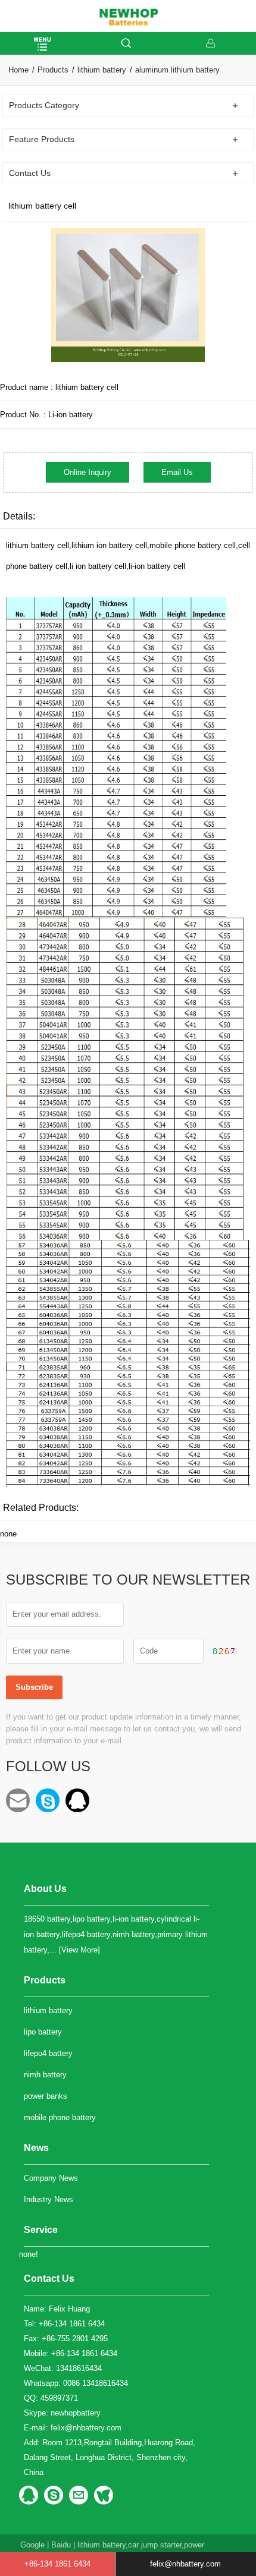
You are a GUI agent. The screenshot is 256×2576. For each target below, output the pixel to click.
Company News (51, 2178)
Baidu (61, 2545)
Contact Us (49, 2279)
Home (18, 70)
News (36, 2148)
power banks (46, 2096)
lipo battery (43, 2032)
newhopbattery (48, 1800)
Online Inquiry (88, 472)
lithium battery (102, 70)
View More (79, 1950)
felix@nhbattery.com (18, 1800)
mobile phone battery (60, 2117)
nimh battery (45, 2075)
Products (53, 70)
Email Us (177, 472)
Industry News (49, 2199)
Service (41, 2230)
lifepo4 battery (48, 2053)
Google (32, 2545)
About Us (45, 1889)
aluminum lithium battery (177, 70)
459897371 (77, 1800)
